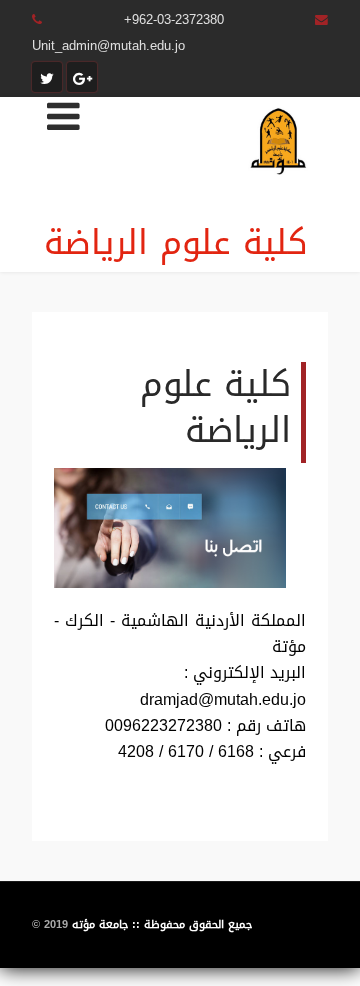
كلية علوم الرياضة (176, 242)
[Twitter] (47, 77)
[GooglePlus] (82, 77)
